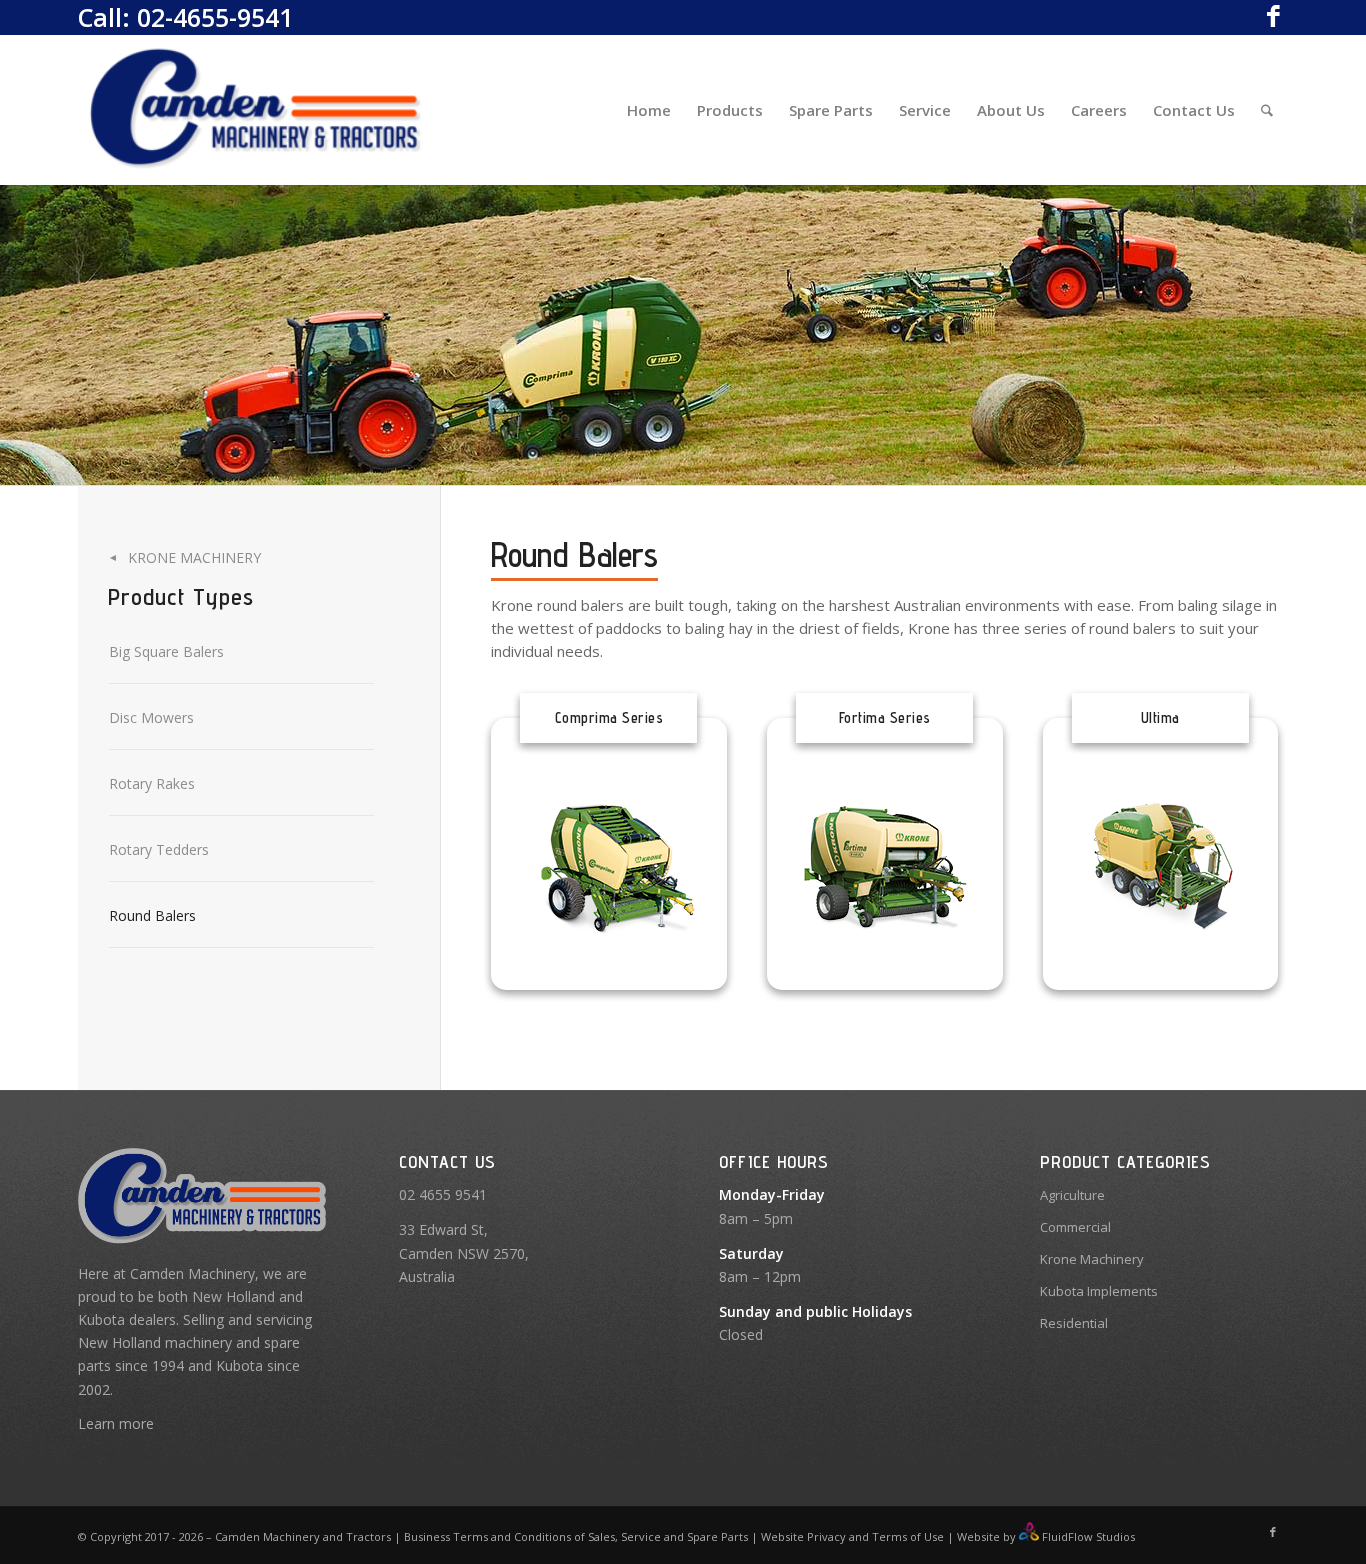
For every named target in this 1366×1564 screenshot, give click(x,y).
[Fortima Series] (885, 866)
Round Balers (152, 915)
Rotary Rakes (152, 783)
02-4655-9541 (215, 17)
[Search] (1267, 110)
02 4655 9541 (443, 1194)
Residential (1074, 1323)
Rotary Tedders (159, 849)
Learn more (116, 1423)
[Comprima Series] (609, 866)
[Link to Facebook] (1273, 15)
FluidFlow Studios (1088, 1536)
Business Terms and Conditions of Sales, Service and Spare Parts (574, 1536)
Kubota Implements (1099, 1291)
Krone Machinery (194, 557)
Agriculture (1072, 1195)
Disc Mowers (151, 717)
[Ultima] (1161, 866)
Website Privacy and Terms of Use (852, 1536)
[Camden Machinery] (257, 110)
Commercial (1075, 1227)
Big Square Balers (166, 651)
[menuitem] (649, 110)
